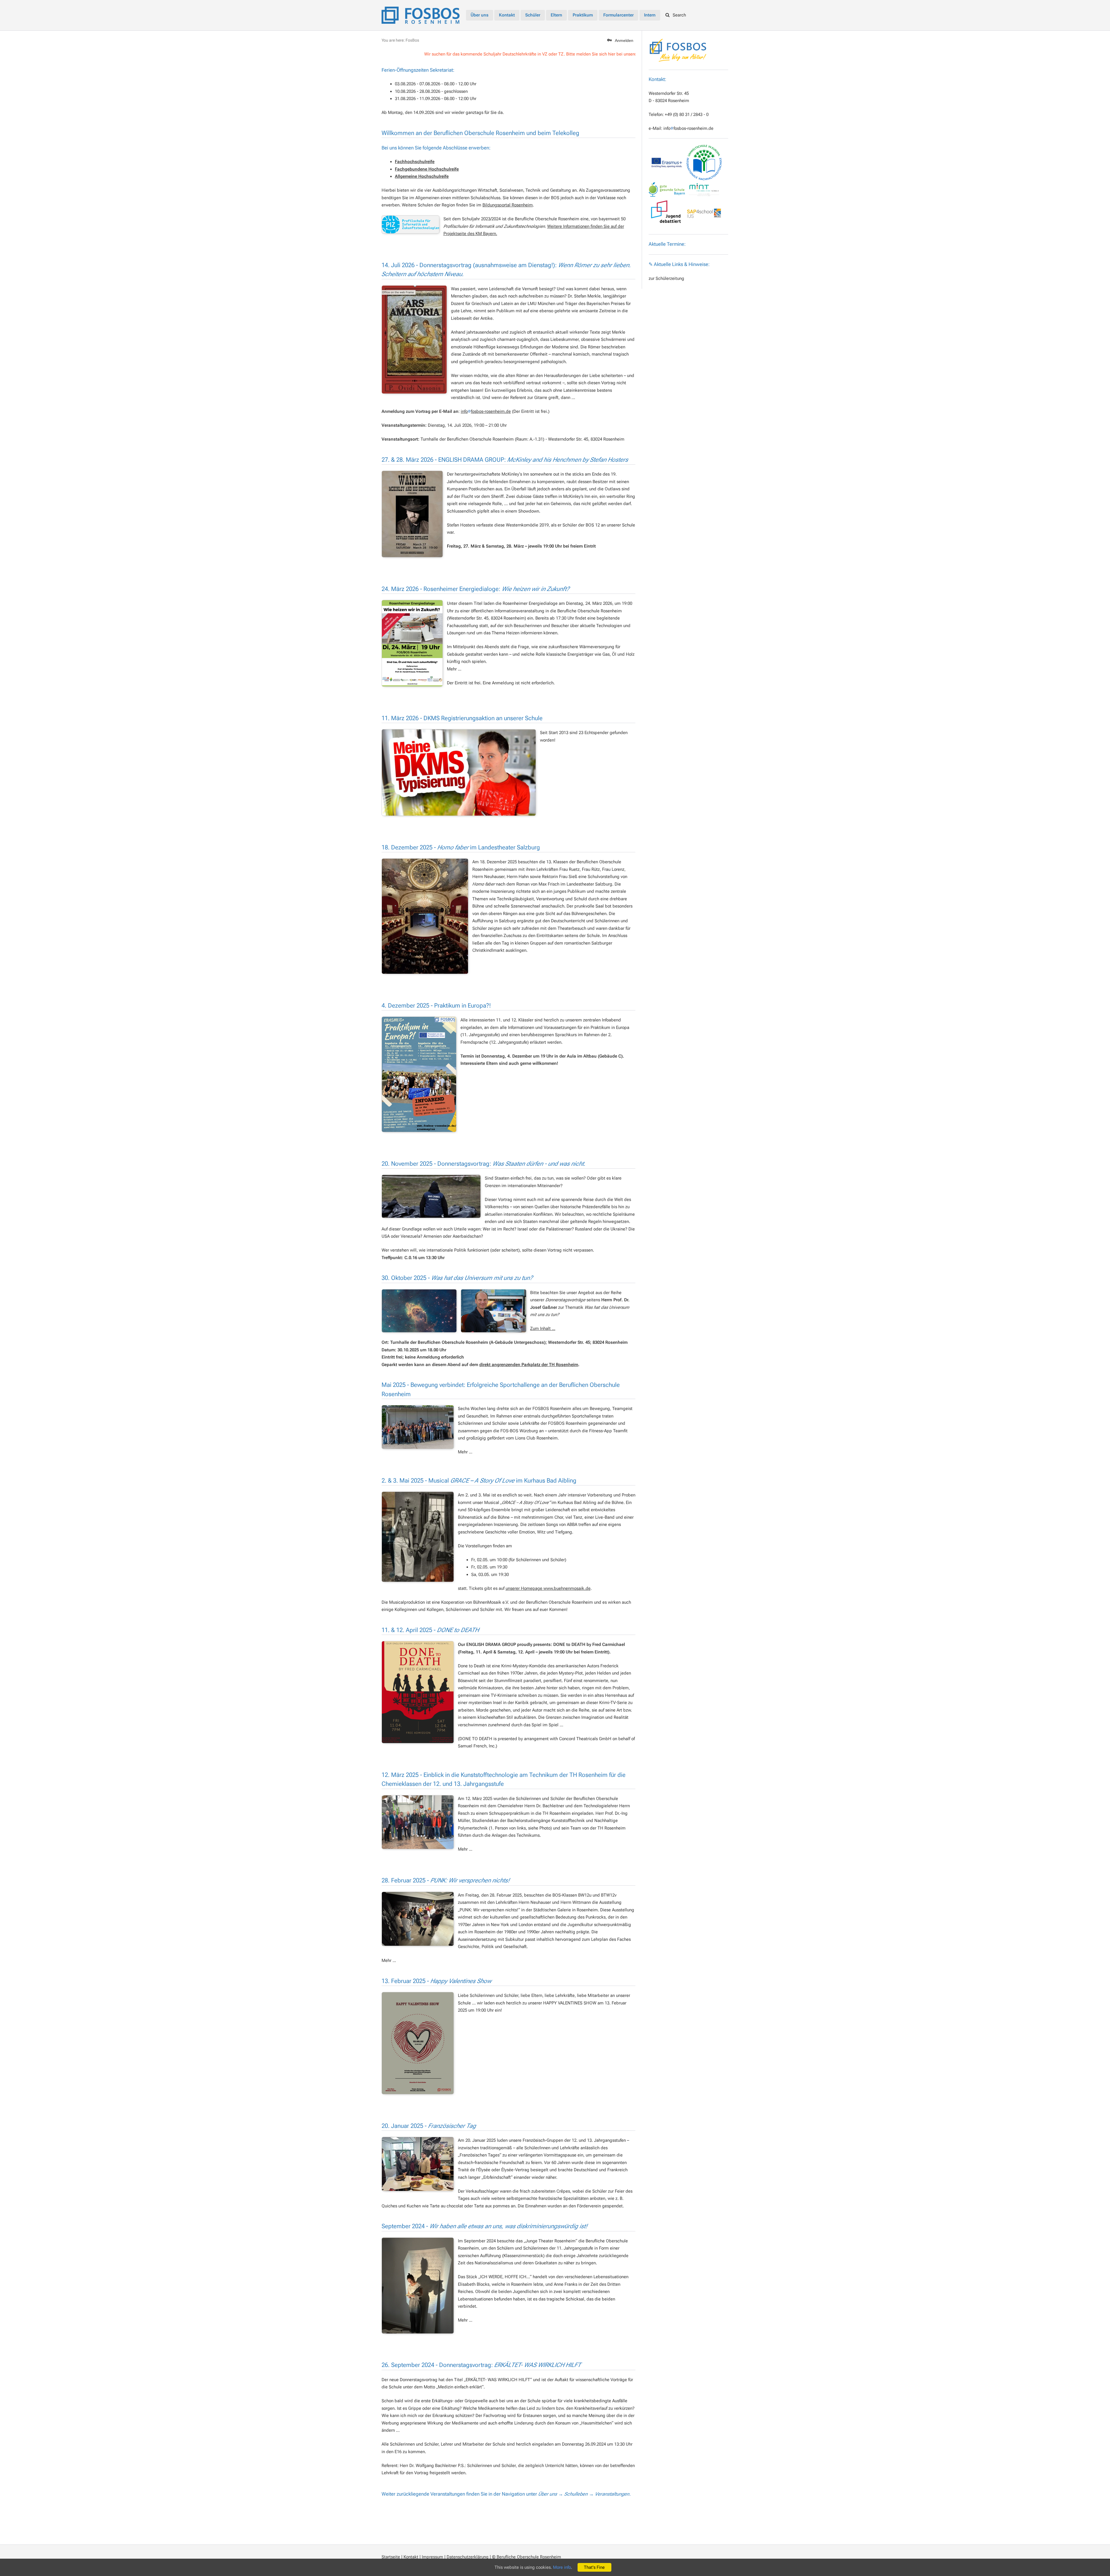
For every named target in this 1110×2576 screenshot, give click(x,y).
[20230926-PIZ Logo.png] (410, 224)
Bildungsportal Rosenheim (508, 205)
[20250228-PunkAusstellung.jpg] (418, 1919)
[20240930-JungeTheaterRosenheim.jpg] (418, 2286)
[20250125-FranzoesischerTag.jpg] (418, 2164)
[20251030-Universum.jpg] (419, 1311)
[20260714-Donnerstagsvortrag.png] (414, 340)
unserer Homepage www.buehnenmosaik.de (548, 1588)
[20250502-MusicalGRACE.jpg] (418, 1537)
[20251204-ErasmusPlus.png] (419, 1074)
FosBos (412, 40)
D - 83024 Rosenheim (669, 101)
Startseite (391, 2557)
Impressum (432, 2557)
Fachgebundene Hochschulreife (427, 169)
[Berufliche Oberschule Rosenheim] (421, 14)
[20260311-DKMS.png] (459, 773)
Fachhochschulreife (415, 162)
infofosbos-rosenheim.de (688, 128)
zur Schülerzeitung (666, 278)
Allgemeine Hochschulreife (422, 176)
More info (562, 2567)
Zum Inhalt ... (543, 1328)
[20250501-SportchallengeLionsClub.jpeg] (418, 1427)
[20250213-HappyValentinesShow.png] (418, 2043)
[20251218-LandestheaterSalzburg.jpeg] (425, 916)
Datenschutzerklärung (468, 2557)
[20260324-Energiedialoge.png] (412, 643)
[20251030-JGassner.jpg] (494, 1311)
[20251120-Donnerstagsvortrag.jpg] (431, 1196)
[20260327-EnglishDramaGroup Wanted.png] (412, 514)
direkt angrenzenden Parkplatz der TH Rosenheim (529, 1365)
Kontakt (411, 2557)
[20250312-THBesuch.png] (418, 1822)
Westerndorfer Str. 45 (669, 93)
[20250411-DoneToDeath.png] (418, 1692)
